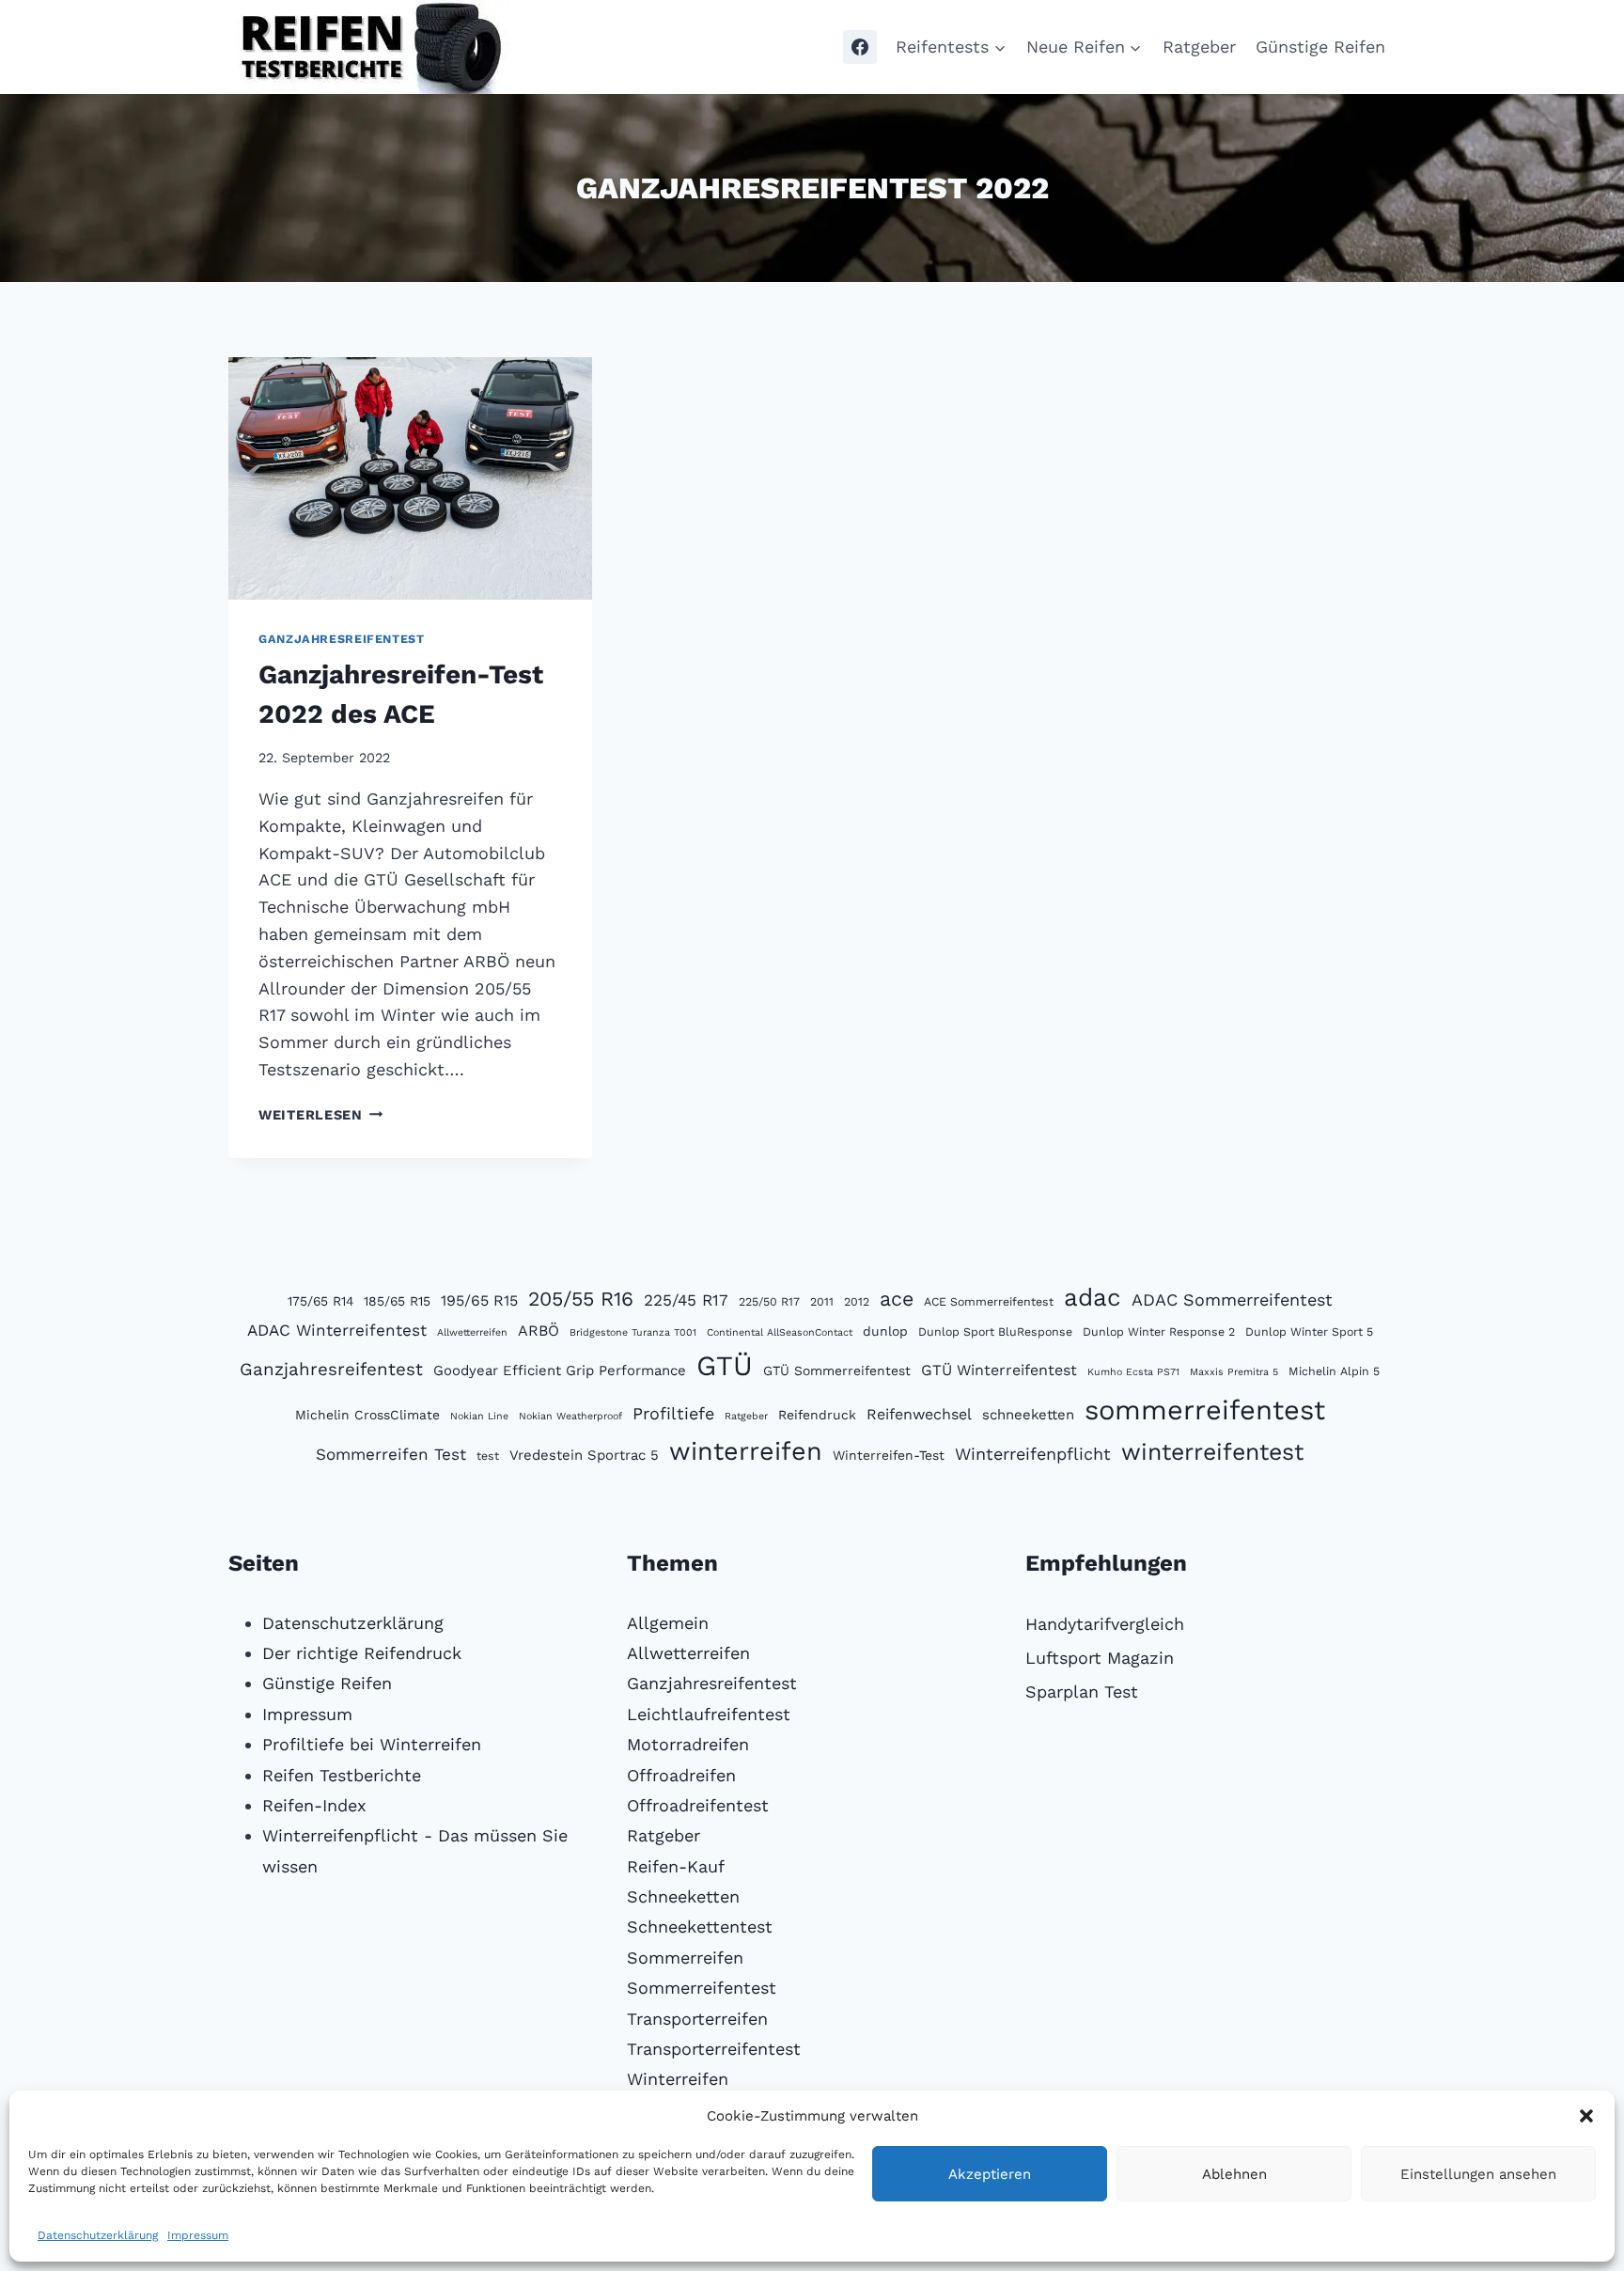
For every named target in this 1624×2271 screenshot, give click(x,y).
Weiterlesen (321, 1115)
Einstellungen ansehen (1478, 2174)
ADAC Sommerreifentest (1232, 1300)
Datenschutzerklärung (98, 2235)
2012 (857, 1301)
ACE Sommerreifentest (989, 1301)
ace (897, 1299)
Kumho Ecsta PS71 (1133, 1372)
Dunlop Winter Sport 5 (1309, 1331)
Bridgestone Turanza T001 (633, 1332)
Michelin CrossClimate (367, 1415)
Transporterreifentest (714, 2049)
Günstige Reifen (1320, 47)
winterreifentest (1212, 1452)
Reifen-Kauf (676, 1866)
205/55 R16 (581, 1299)
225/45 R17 (686, 1300)
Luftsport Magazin (1100, 1658)
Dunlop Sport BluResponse (995, 1331)
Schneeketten (683, 1896)
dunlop (885, 1331)
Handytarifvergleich (1105, 1624)
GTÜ (725, 1366)
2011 (822, 1301)
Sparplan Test (1082, 1692)
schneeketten (1028, 1415)
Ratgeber (1199, 47)
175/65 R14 (320, 1301)
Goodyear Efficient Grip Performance (560, 1370)
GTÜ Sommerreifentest (837, 1370)
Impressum (198, 2235)
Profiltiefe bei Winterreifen (372, 1744)
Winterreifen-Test (889, 1455)
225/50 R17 (769, 1301)
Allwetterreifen (472, 1332)
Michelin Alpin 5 (1334, 1371)
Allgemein (668, 1623)
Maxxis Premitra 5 (1234, 1372)
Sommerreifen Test (391, 1454)
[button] (1586, 2116)
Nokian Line (479, 1416)
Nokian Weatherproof (570, 1416)
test (488, 1456)
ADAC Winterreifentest (337, 1330)
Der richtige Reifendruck (362, 1653)
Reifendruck (817, 1415)
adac (1093, 1297)
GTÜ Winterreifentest (999, 1370)
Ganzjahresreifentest (342, 639)
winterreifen (746, 1451)
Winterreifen (678, 2079)
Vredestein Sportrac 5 (584, 1455)
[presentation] (410, 478)
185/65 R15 (397, 1301)
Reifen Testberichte (342, 1775)
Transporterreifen (697, 2019)
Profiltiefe (673, 1413)
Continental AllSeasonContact (780, 1332)
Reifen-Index (314, 1805)
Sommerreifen (685, 1958)
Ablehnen (1234, 2174)
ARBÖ (539, 1331)
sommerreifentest (1205, 1410)
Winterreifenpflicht (1033, 1454)
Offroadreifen (681, 1775)
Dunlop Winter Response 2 (1159, 1331)
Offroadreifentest (698, 1805)
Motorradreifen (688, 1744)
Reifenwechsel (919, 1414)
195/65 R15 (479, 1300)
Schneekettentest (700, 1926)
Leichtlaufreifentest (709, 1714)
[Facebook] (860, 47)
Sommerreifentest (702, 1988)
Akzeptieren (990, 2174)
